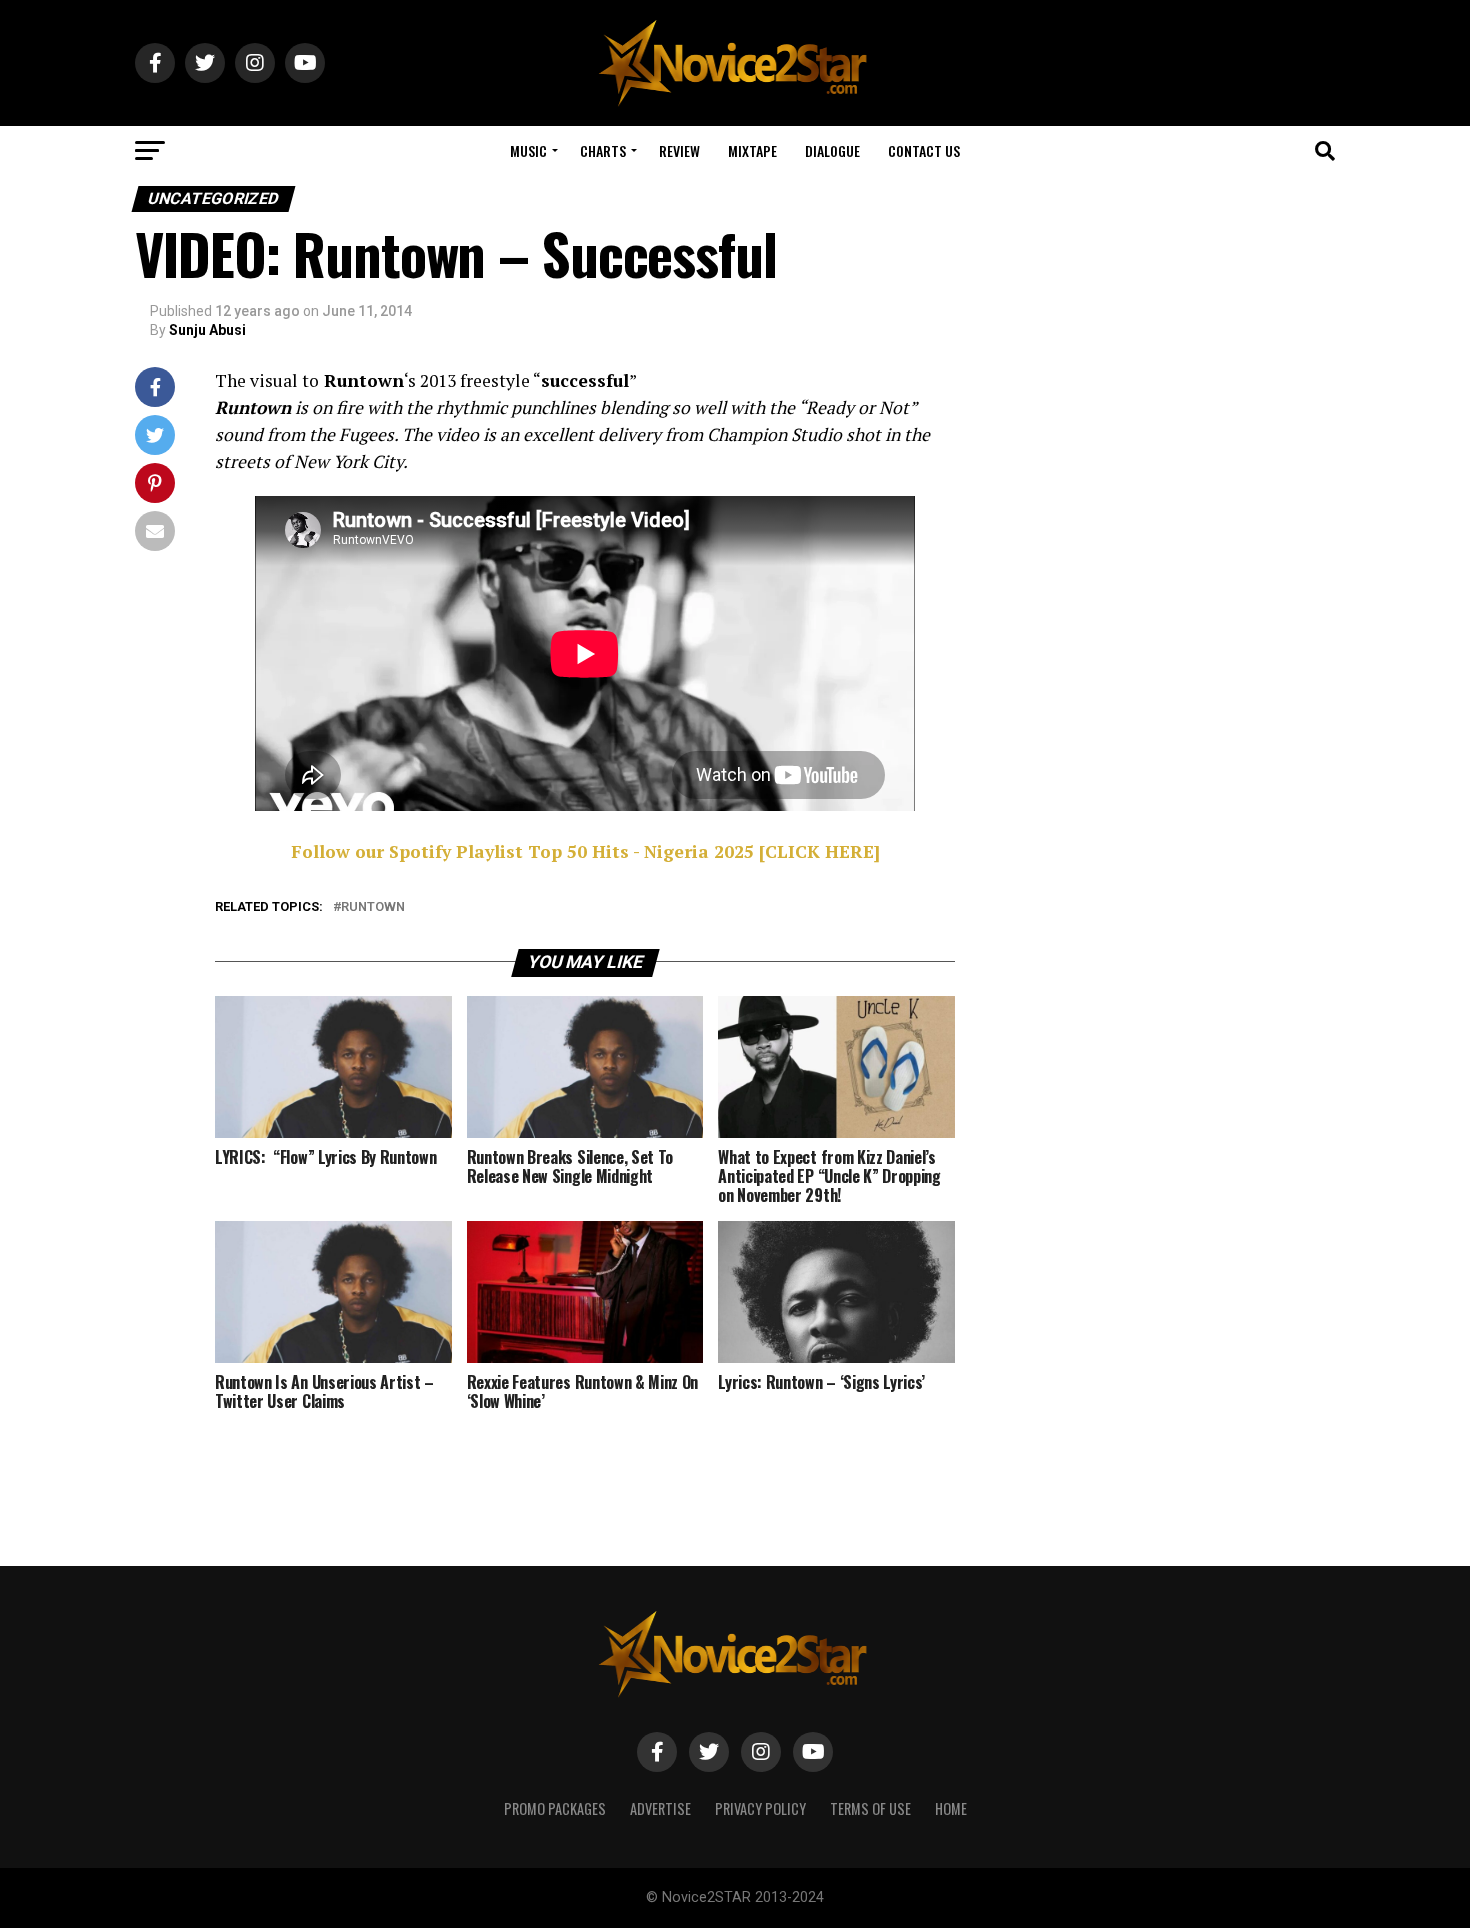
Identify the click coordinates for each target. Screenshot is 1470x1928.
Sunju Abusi (207, 330)
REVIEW (679, 150)
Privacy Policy (760, 1808)
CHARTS (603, 150)
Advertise (660, 1808)
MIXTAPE (752, 150)
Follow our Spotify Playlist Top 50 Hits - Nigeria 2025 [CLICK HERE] (585, 851)
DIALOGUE (832, 150)
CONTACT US (924, 150)
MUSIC (528, 150)
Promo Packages (555, 1808)
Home (951, 1808)
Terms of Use (870, 1808)
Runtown (373, 907)
